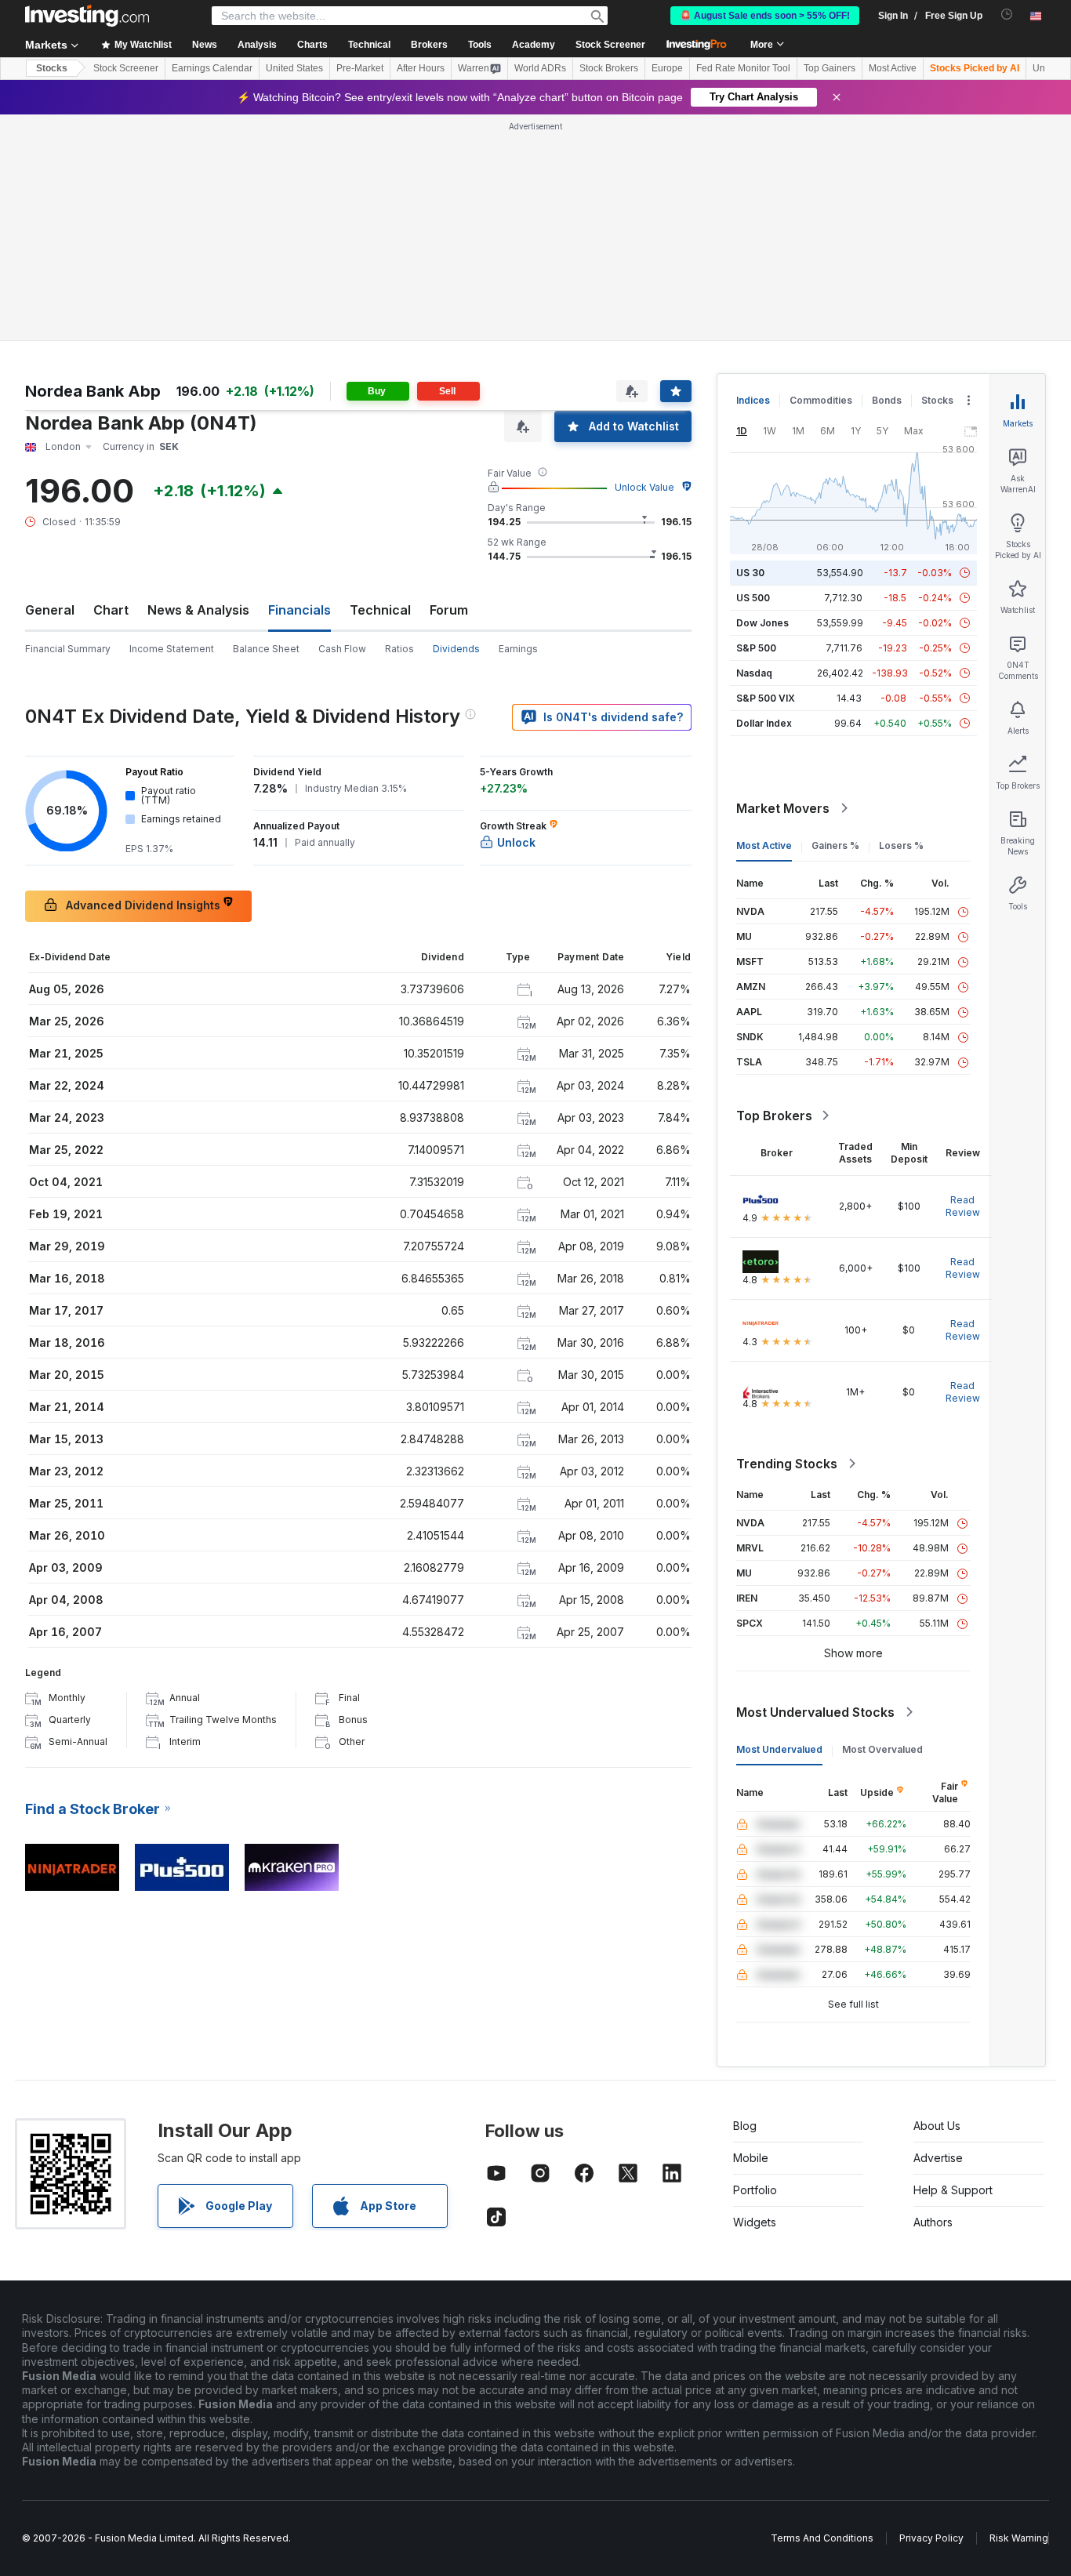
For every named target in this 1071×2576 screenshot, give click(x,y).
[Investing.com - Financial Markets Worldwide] (87, 16)
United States (294, 68)
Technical (380, 610)
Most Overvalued (882, 1749)
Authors (933, 2222)
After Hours (421, 68)
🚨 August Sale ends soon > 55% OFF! (765, 16)
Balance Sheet (266, 649)
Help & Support (953, 2190)
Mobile (751, 2158)
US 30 (750, 573)
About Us (937, 2126)
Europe (667, 68)
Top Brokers (774, 1116)
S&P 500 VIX (766, 698)
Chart (111, 610)
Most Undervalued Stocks (815, 1712)
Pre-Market (360, 68)
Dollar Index (764, 723)
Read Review (963, 1206)
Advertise (938, 2158)
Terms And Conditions (822, 2538)
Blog (745, 2126)
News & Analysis (198, 610)
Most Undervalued (779, 1749)
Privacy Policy (931, 2538)
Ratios (399, 649)
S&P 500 (756, 648)
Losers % (901, 845)
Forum (449, 610)
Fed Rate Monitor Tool (743, 68)
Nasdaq (754, 673)
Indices (753, 400)
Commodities (821, 400)
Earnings (518, 649)
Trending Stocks (787, 1464)
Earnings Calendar (212, 68)
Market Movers (783, 808)
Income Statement (172, 649)
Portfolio (755, 2190)
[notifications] (1007, 15)
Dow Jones (762, 623)
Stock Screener (610, 45)
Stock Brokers (609, 68)
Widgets (755, 2222)
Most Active (893, 68)
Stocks (52, 68)
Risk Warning (1019, 2538)
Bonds (887, 400)
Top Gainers (830, 68)
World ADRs (540, 68)
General (50, 610)
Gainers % (835, 845)
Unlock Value (644, 487)
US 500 (753, 598)
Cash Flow (342, 649)
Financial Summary (68, 649)
